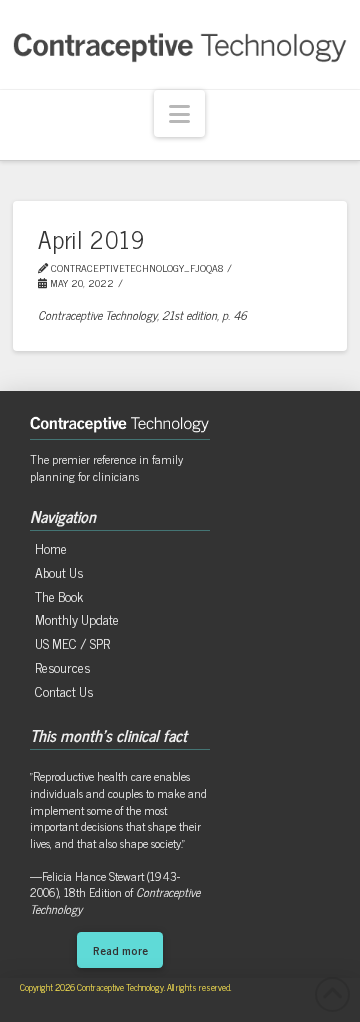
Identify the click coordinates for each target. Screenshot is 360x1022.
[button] (179, 113)
